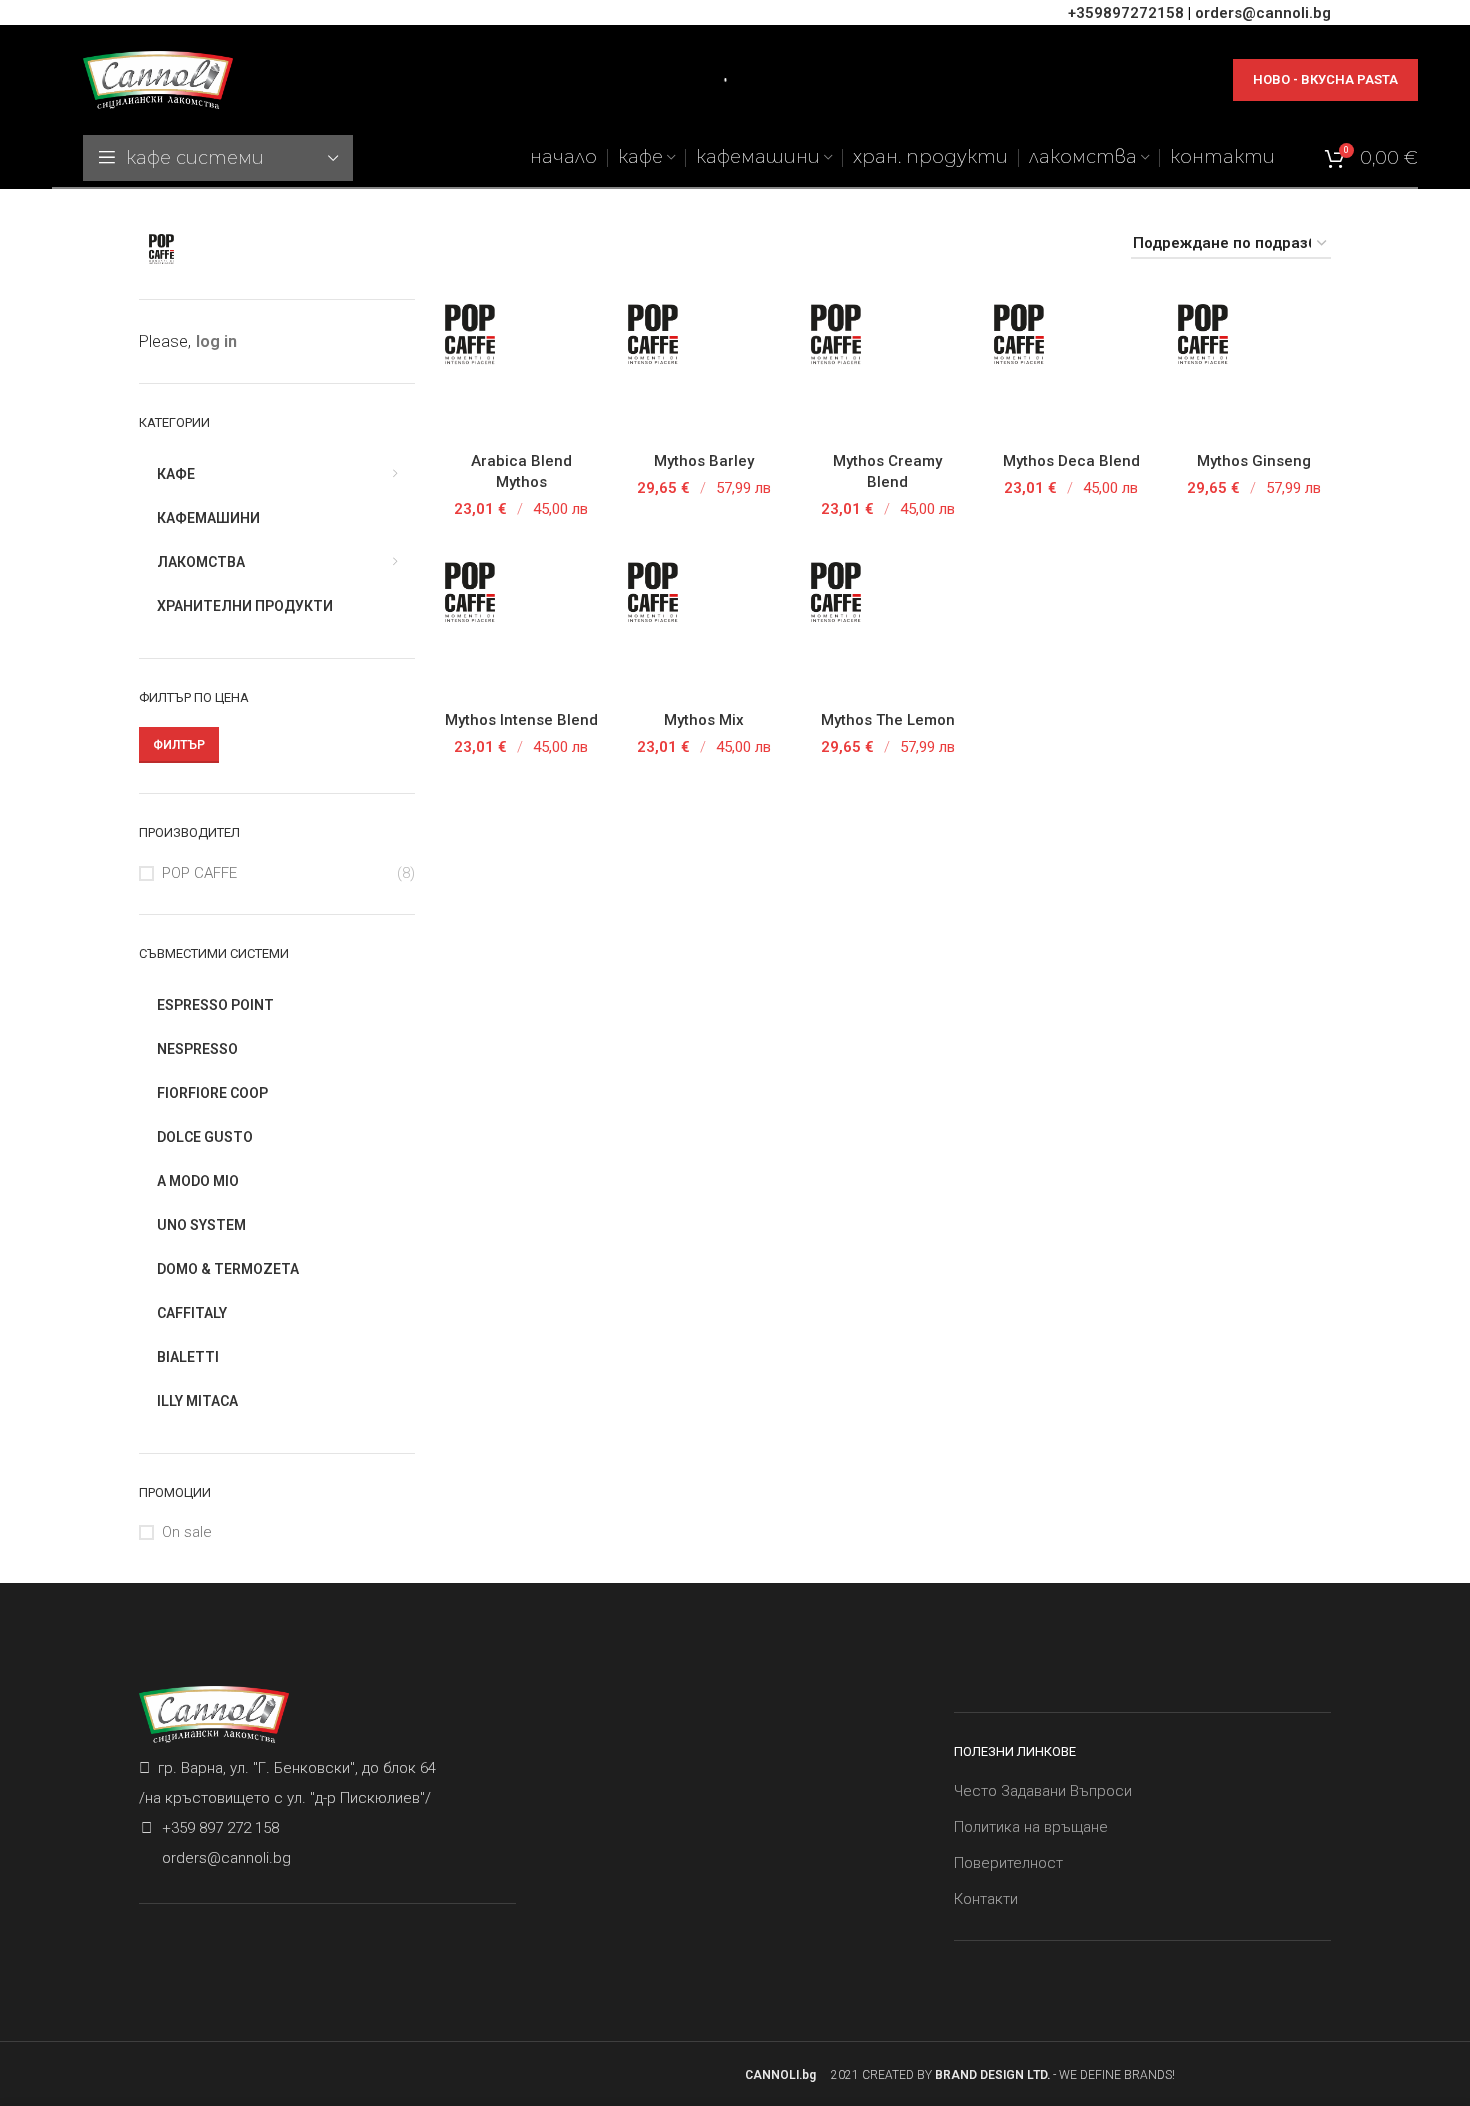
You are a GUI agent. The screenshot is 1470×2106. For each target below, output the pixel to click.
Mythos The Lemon (888, 720)
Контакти (986, 1899)
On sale (187, 1532)
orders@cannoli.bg (1263, 13)
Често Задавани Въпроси (1043, 1791)
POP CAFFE (199, 873)
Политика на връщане (1031, 1827)
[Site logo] (158, 79)
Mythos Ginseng (1254, 461)
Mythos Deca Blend (1071, 461)
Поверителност (1008, 1863)
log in (216, 341)
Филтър (179, 745)
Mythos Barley (704, 461)
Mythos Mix (704, 720)
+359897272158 (1126, 13)
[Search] (718, 80)
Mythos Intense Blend (521, 720)
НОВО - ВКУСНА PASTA (1325, 79)
